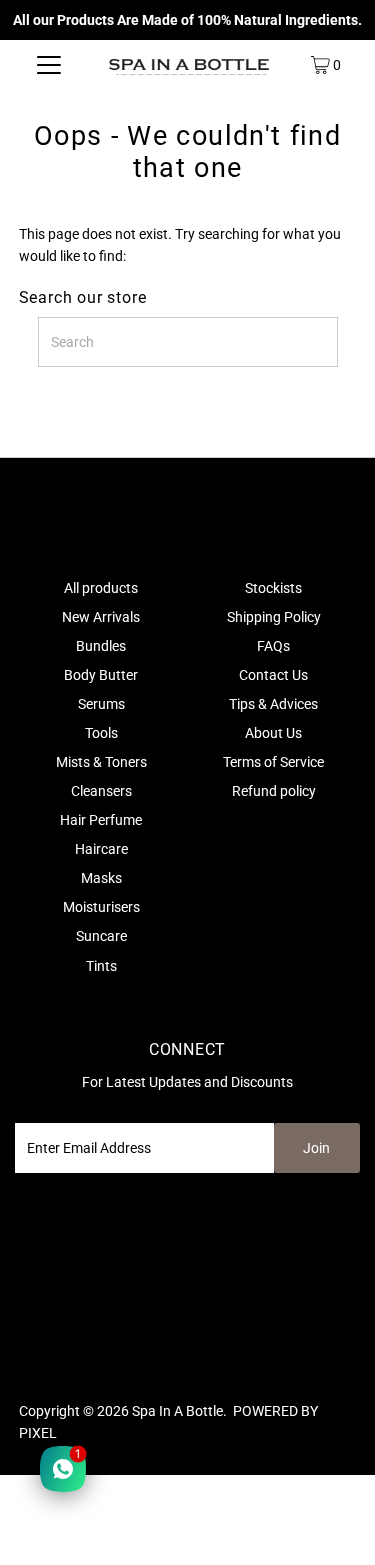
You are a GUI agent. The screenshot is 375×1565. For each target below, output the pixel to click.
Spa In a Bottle (177, 1411)
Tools (101, 733)
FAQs (273, 646)
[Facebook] (28, 1356)
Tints (101, 966)
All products (101, 588)
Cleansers (101, 791)
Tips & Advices (273, 704)
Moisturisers (101, 907)
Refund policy (274, 791)
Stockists (273, 588)
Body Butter (101, 675)
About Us (273, 733)
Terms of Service (273, 762)
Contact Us (273, 675)
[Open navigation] (49, 65)
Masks (101, 878)
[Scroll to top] (335, 1525)
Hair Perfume (101, 820)
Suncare (101, 936)
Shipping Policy (274, 617)
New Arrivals (101, 617)
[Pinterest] (76, 1356)
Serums (101, 704)
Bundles (101, 646)
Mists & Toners (101, 762)
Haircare (101, 849)
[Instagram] (51, 1356)
